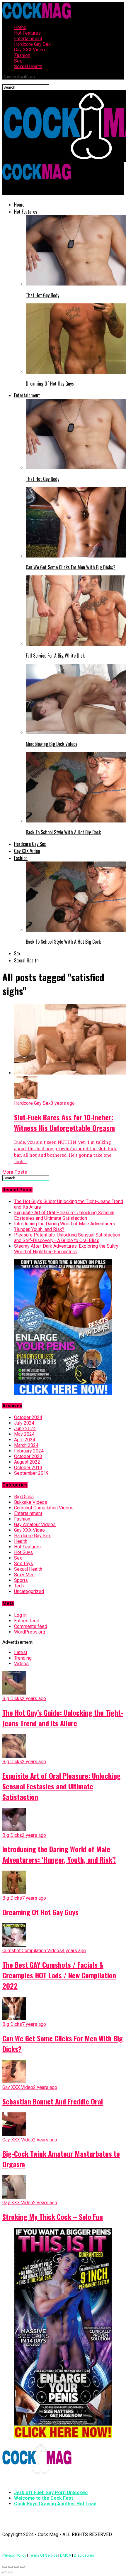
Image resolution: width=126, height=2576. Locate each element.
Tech (19, 1586)
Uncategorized (29, 1591)
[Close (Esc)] (5, 2567)
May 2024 (24, 1434)
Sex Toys (24, 1564)
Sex (18, 61)
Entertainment (28, 39)
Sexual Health (28, 66)
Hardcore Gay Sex (32, 44)
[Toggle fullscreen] (16, 2567)
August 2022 (27, 1462)
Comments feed (31, 1626)
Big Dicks (24, 1497)
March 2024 (26, 1445)
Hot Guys (23, 1552)
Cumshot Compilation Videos (44, 1508)
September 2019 (31, 1473)
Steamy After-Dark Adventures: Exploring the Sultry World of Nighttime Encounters (66, 1249)
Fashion (22, 55)
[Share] (11, 2567)
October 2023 (28, 1456)
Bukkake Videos (31, 1502)
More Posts (15, 1172)
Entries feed (27, 1621)
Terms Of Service (43, 2555)
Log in (20, 1615)
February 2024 (29, 1451)
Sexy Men (24, 1575)
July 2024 (24, 1423)
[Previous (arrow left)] (5, 2572)
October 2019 (28, 1468)
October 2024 (28, 1417)
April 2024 (25, 1440)
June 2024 (25, 1429)
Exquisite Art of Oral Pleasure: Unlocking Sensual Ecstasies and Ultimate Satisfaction (64, 1215)
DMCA (66, 2555)
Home (20, 27)
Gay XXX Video (29, 50)
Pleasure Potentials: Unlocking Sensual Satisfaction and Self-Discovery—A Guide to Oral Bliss (67, 1238)
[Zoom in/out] (22, 2567)
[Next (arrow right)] (11, 2572)
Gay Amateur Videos (35, 1525)
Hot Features (27, 33)
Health (21, 1541)
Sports (21, 1580)
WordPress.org (30, 1632)
